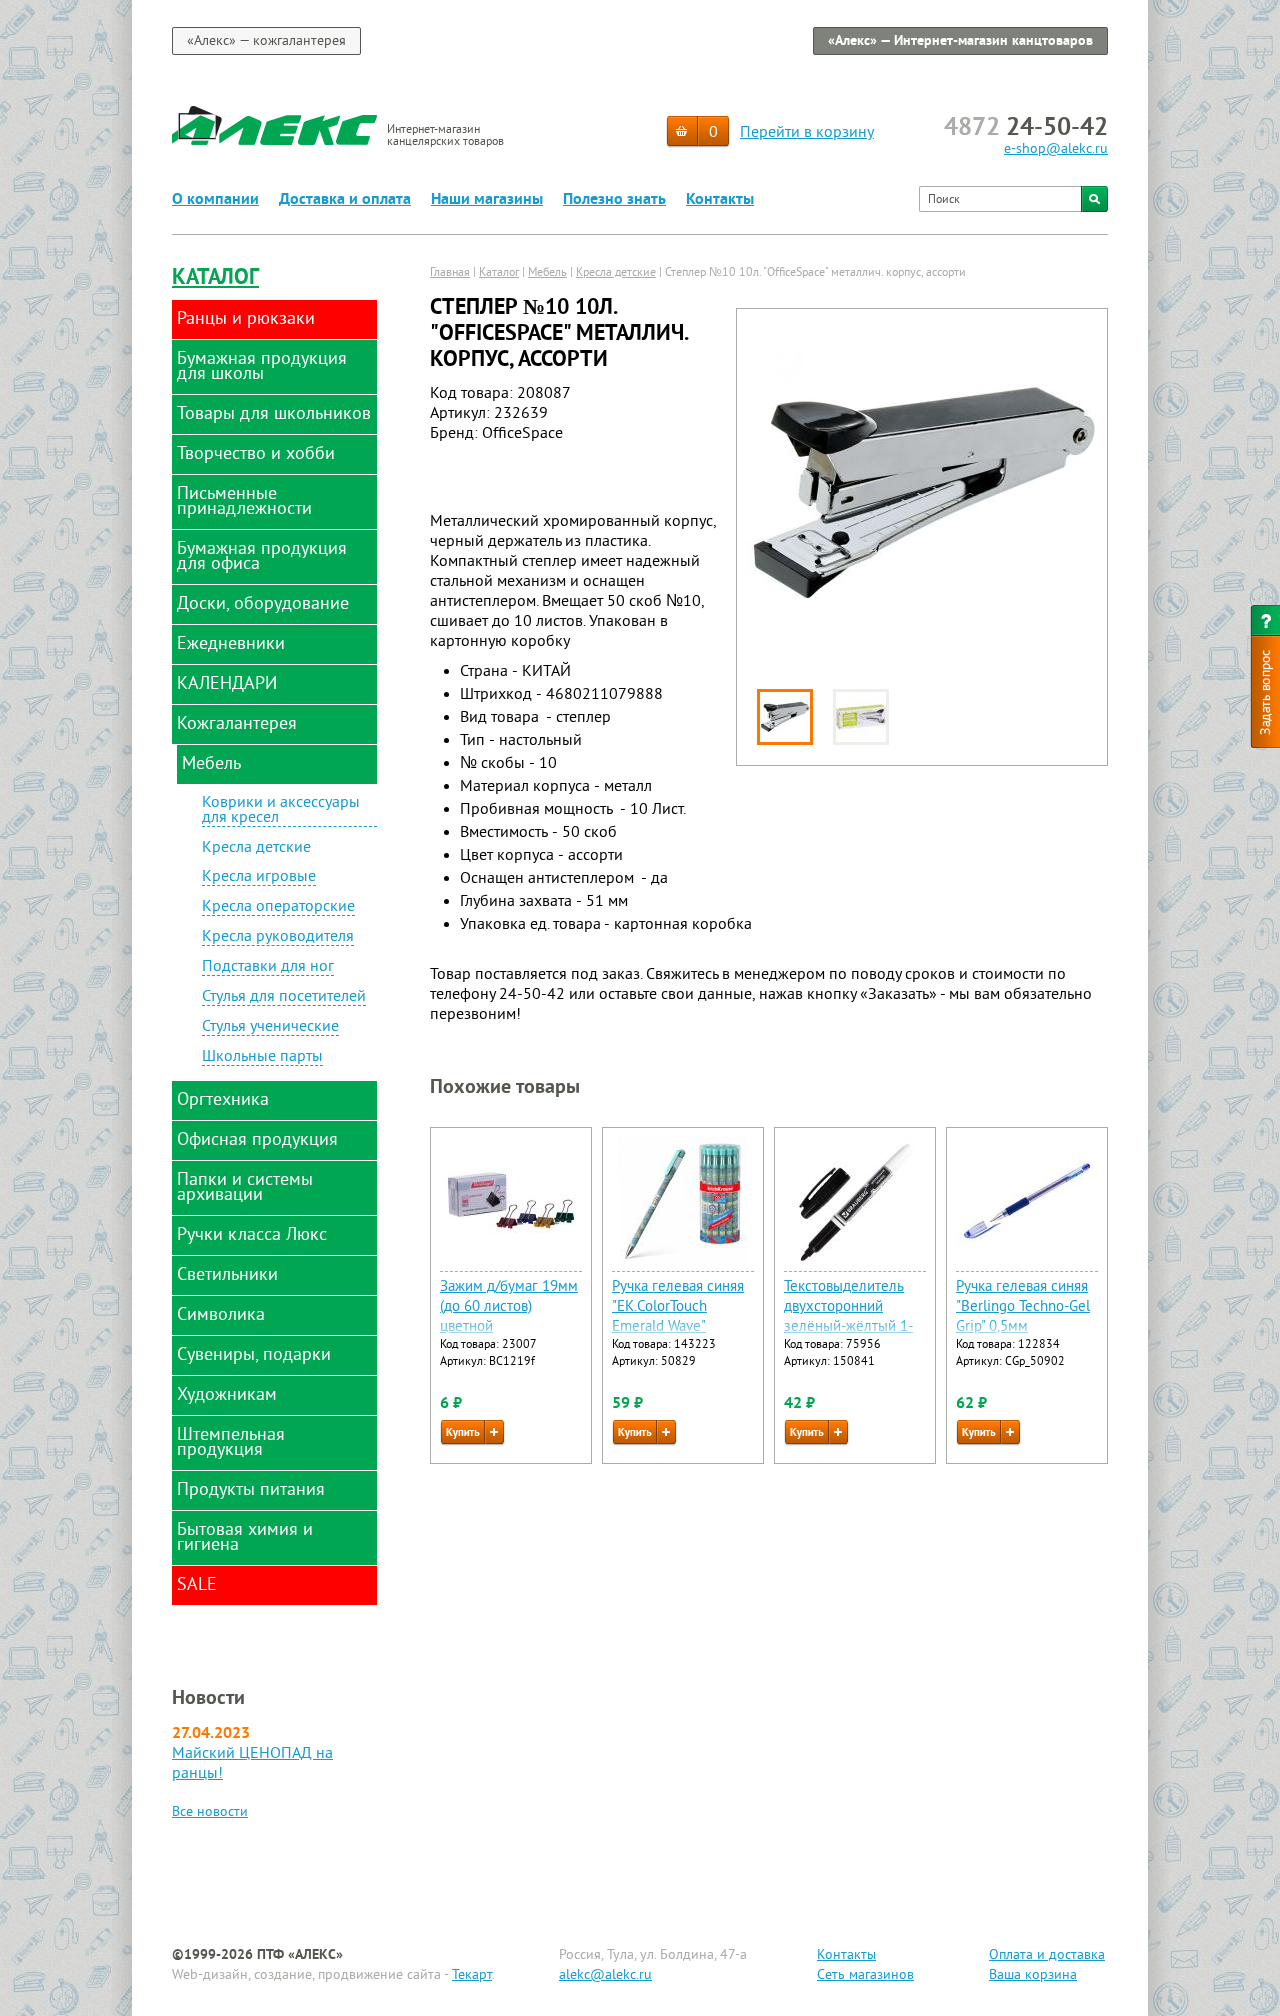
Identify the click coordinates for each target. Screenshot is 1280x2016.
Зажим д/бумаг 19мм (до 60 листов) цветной (509, 1307)
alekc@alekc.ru (605, 1975)
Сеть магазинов (865, 1975)
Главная (450, 273)
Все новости (210, 1812)
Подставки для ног (268, 968)
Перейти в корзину (807, 133)
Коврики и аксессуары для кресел (281, 811)
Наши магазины (487, 200)
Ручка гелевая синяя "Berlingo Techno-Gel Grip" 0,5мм (1023, 1307)
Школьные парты (262, 1058)
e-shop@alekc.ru (1056, 149)
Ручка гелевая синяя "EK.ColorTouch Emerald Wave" (678, 1307)
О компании (215, 200)
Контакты (720, 200)
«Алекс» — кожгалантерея (266, 41)
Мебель (547, 273)
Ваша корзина (1033, 1975)
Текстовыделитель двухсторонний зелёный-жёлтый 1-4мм (848, 1317)
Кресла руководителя (278, 938)
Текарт (472, 1975)
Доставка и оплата (345, 200)
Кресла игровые (259, 878)
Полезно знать (614, 200)
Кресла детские (256, 848)
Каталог (215, 278)
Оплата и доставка (1047, 1955)
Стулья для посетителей (284, 998)
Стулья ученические (270, 1028)
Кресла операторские (278, 908)
